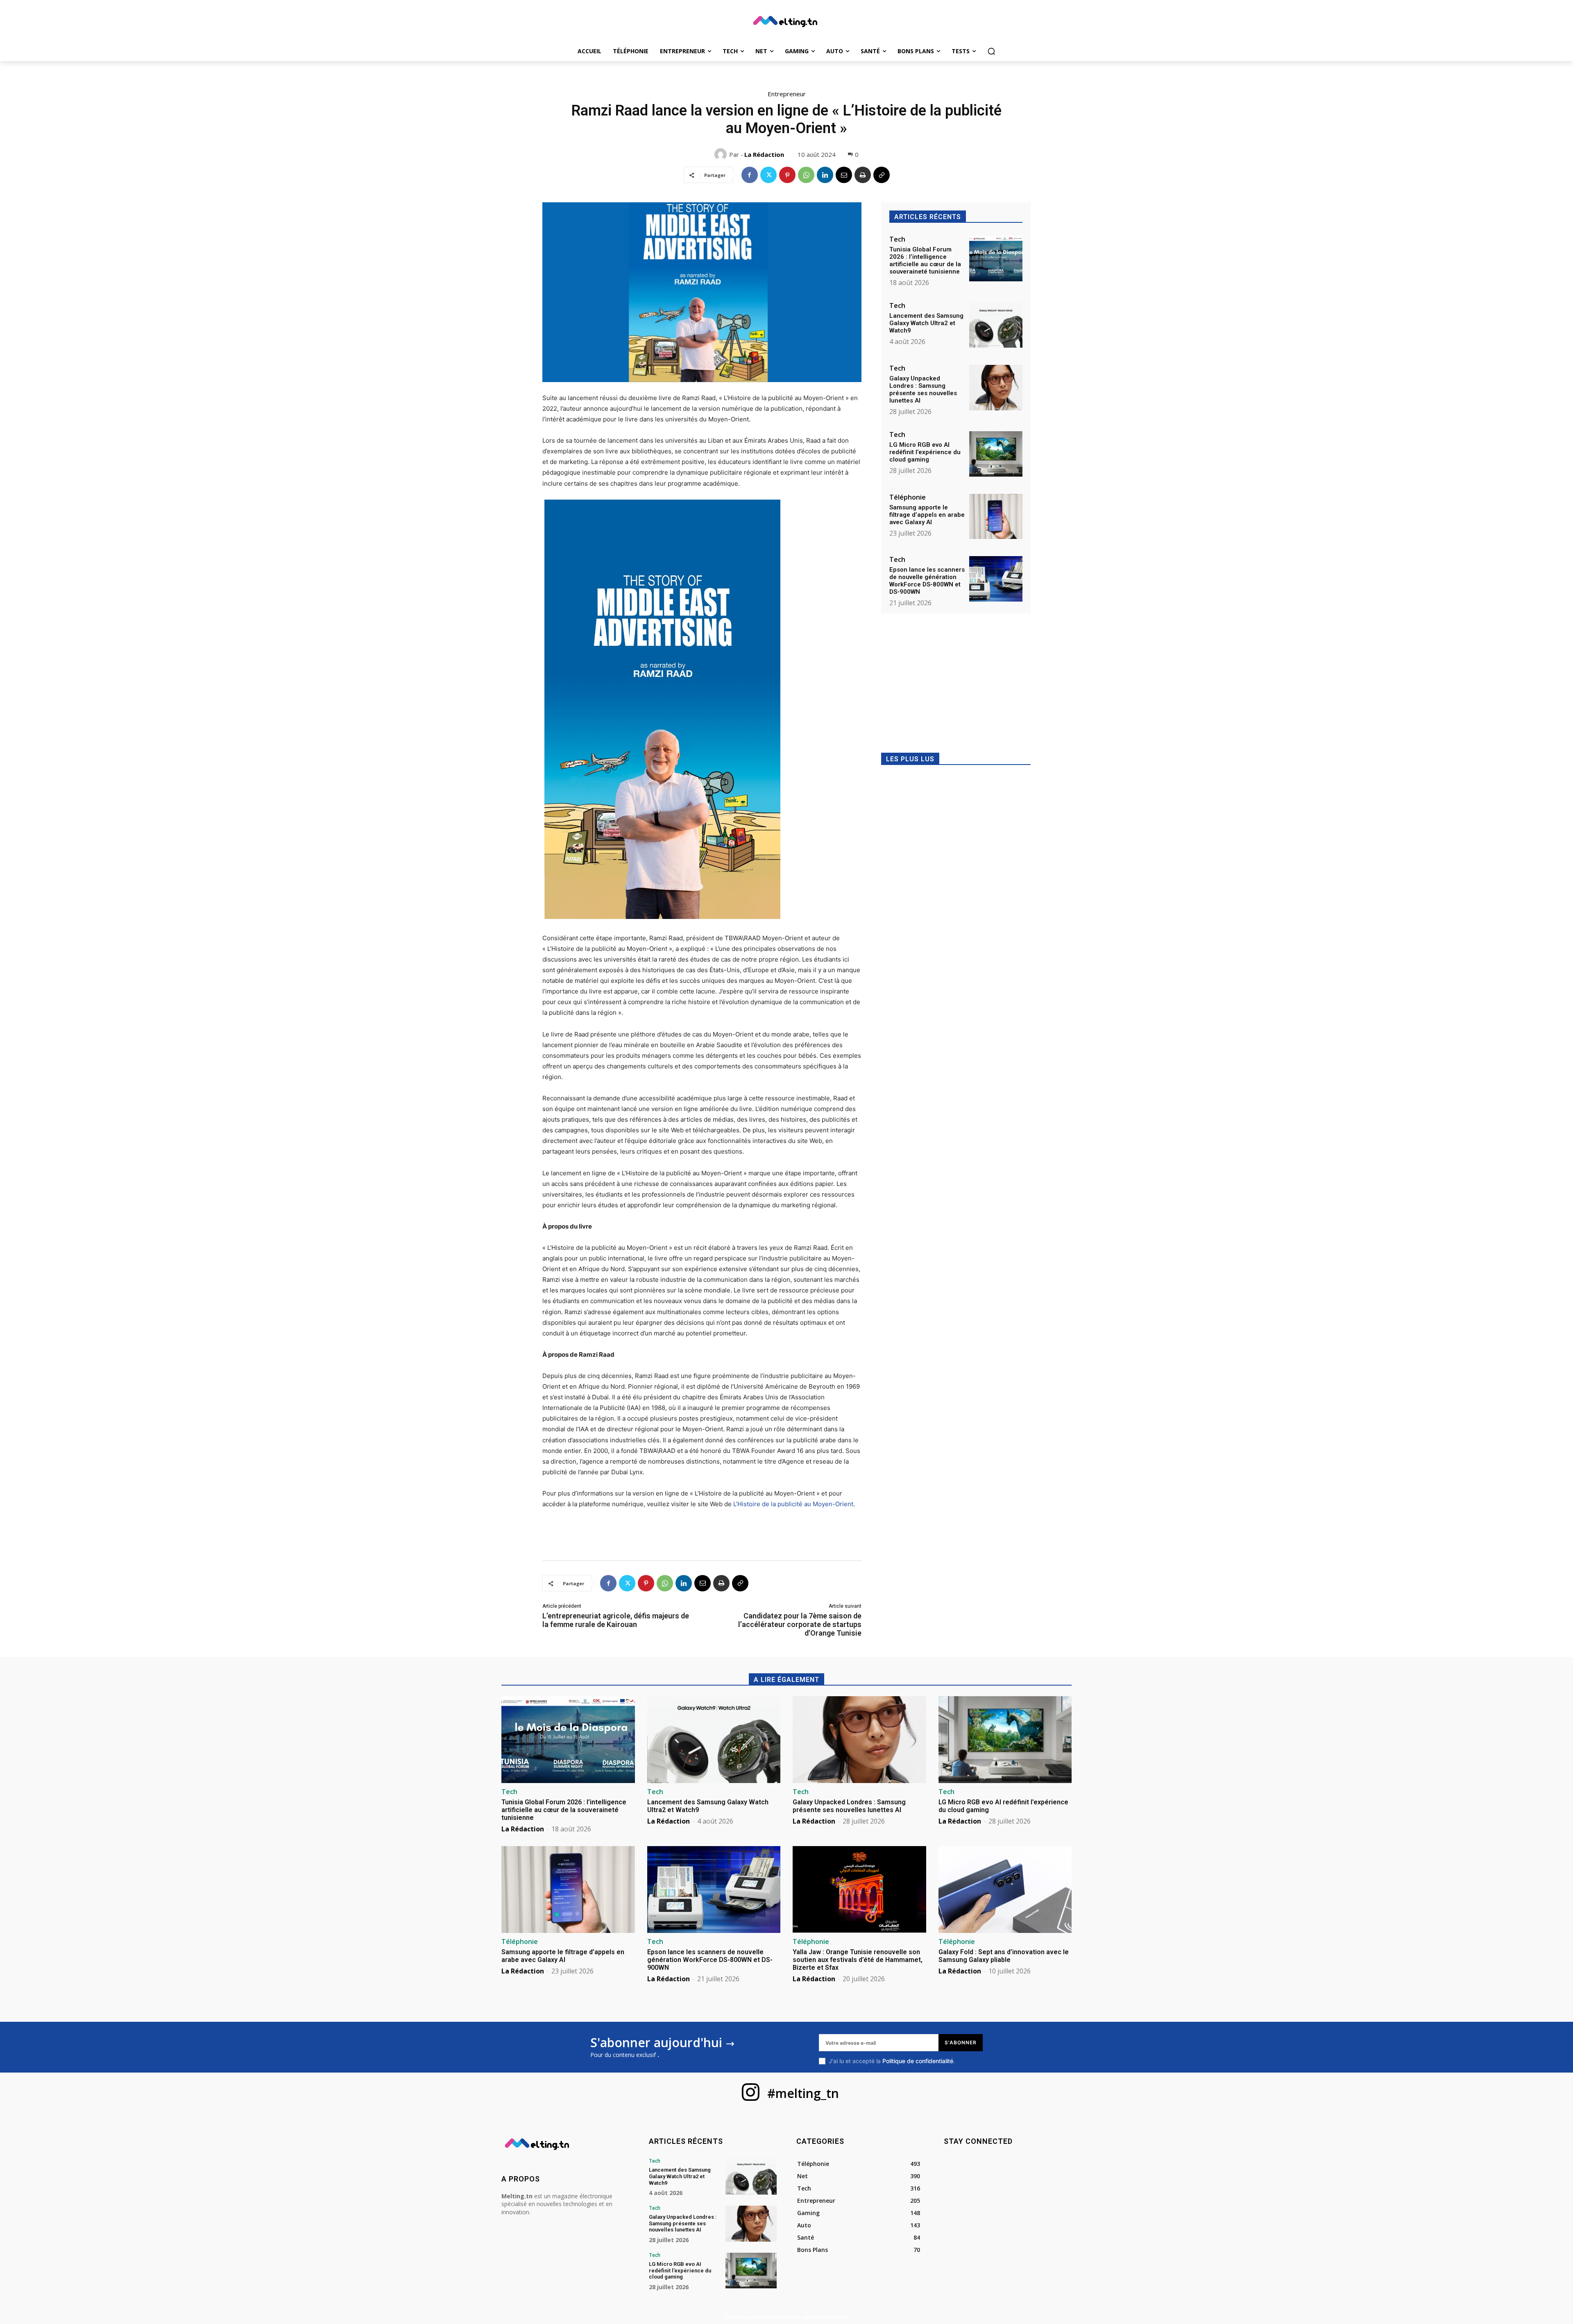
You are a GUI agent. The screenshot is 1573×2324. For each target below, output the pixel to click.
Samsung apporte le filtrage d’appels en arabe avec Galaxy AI (927, 515)
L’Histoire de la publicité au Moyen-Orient (793, 1504)
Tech (897, 239)
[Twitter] (768, 175)
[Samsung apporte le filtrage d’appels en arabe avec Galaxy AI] (996, 517)
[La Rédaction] (722, 154)
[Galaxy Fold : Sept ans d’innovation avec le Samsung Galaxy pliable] (1005, 1890)
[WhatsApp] (806, 175)
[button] (991, 51)
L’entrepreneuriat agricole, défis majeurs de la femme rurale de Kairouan (616, 1620)
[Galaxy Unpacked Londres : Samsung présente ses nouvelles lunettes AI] (996, 388)
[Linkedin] (825, 175)
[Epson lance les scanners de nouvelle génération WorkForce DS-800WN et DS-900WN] (996, 579)
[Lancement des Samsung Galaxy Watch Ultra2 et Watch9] (996, 325)
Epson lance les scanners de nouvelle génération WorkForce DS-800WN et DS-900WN (927, 581)
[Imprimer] (863, 175)
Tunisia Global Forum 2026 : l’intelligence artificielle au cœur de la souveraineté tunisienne (925, 260)
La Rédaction (764, 154)
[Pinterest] (787, 175)
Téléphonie (908, 497)
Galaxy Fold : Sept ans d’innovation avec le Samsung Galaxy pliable (1004, 1956)
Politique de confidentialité (918, 2061)
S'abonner (961, 2042)
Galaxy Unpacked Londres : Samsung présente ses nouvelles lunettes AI (923, 389)
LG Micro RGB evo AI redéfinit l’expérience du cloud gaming (925, 452)
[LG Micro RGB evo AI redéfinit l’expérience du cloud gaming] (996, 454)
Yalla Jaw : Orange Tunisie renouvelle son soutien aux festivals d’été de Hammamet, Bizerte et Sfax (858, 1960)
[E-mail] (844, 175)
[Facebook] (750, 175)
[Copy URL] (882, 175)
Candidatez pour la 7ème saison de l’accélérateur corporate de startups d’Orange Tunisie (800, 1624)
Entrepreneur (787, 94)
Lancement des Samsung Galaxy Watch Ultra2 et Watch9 (926, 323)
